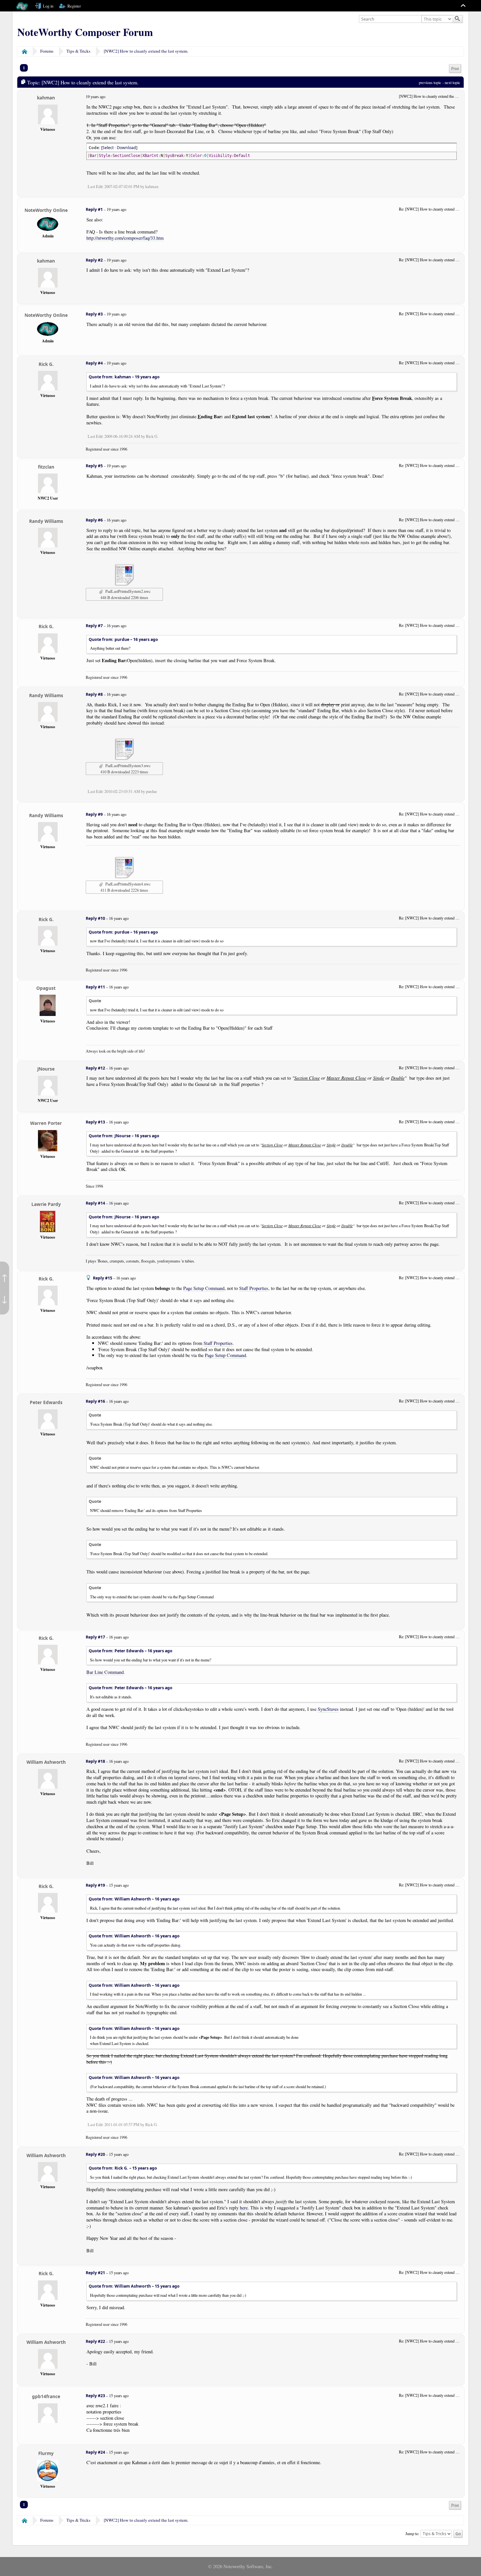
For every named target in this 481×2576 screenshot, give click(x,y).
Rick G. (46, 364)
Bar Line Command (105, 1672)
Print (455, 69)
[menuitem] (455, 69)
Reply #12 (95, 1068)
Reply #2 (94, 260)
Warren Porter (46, 1123)
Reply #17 (95, 1637)
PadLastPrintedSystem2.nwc (127, 591)
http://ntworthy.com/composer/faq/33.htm (125, 238)
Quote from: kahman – (124, 377)
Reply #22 (95, 2341)
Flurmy (46, 2453)
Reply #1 (94, 209)
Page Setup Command (204, 1288)
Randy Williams (46, 521)
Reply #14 (95, 1203)
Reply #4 (94, 363)
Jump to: (412, 2533)
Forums (47, 51)
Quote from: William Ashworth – (134, 1899)
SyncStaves (328, 1709)
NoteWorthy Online (46, 210)
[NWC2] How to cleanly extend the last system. (146, 51)
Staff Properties (254, 1288)
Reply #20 (95, 2154)
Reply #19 (95, 1885)
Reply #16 (95, 1401)
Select (108, 148)
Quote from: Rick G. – (123, 2168)
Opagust (46, 988)
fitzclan (46, 467)
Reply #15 (103, 1278)
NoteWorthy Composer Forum (85, 32)
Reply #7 (94, 626)
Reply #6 (94, 520)
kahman (46, 98)
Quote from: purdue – (123, 639)
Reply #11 (95, 987)
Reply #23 (95, 2396)
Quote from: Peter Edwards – (131, 1651)
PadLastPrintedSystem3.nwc (127, 765)
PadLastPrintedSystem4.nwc (127, 884)
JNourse (46, 1069)
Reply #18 (95, 1761)
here (244, 2208)
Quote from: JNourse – (124, 1136)
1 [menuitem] (24, 68)
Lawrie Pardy (46, 1204)
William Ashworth (46, 1762)
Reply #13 (95, 1122)
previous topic (430, 82)
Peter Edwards (46, 1402)
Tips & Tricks (78, 51)
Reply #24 (95, 2452)
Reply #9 (94, 814)
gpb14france (46, 2396)
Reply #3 (94, 314)
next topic (453, 82)
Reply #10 (95, 918)
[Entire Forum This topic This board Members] (437, 19)
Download (126, 148)
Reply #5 (94, 466)
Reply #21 (95, 2273)
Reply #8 (94, 694)
